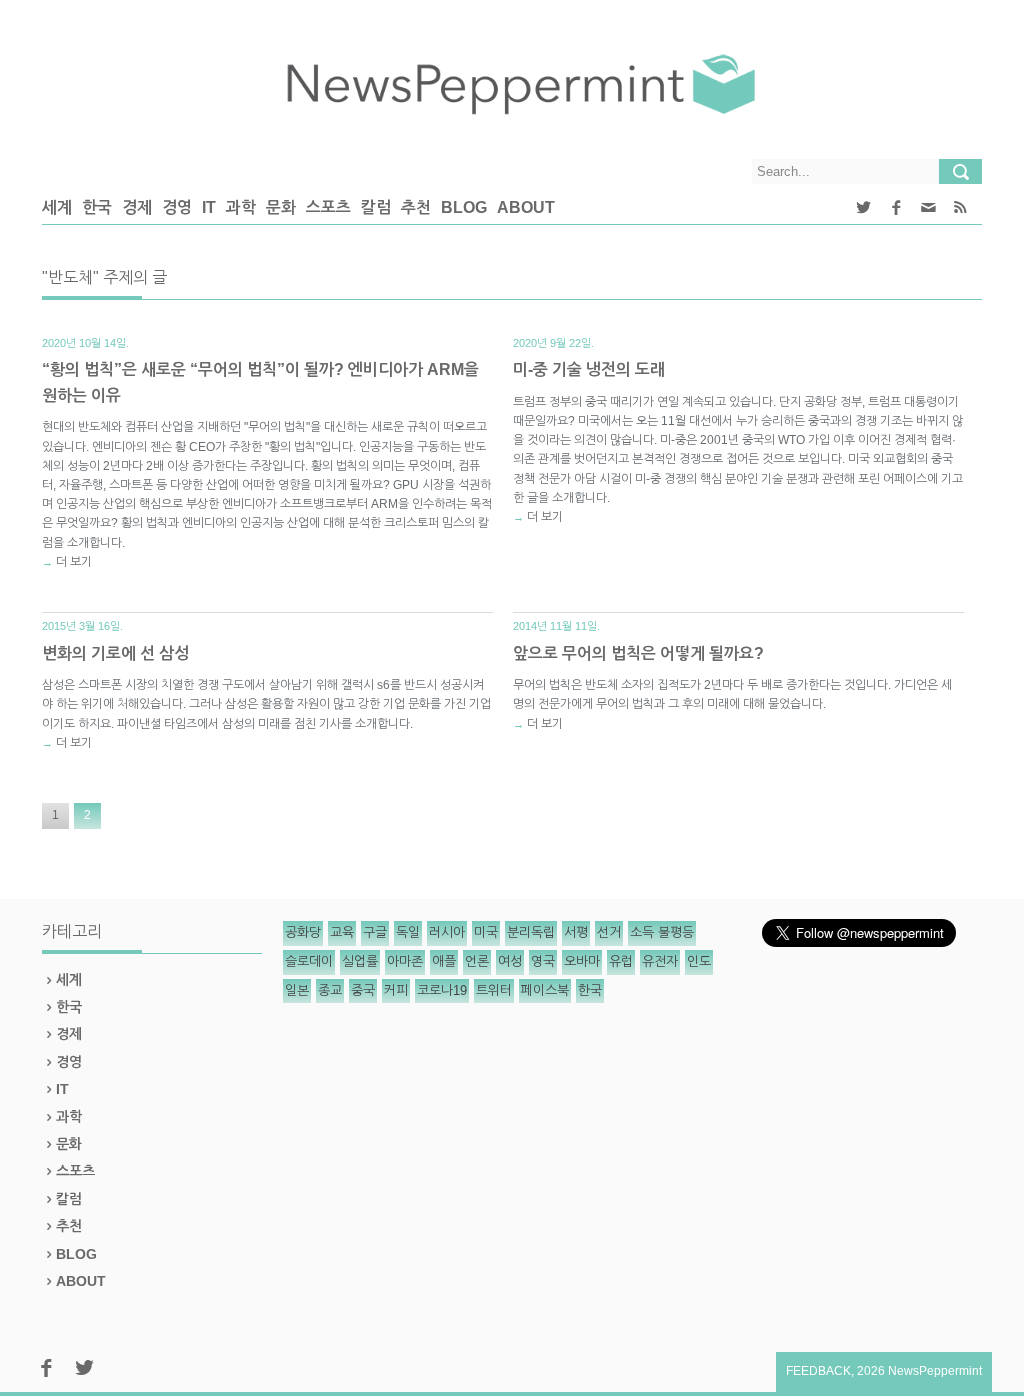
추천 (416, 207)
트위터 (494, 990)
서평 (576, 932)
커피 (396, 990)
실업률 (360, 961)
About (526, 207)
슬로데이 (309, 961)
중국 (363, 990)
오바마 (582, 961)
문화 (281, 207)
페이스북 (545, 990)
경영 (177, 207)
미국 (486, 932)
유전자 (660, 961)
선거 (609, 932)
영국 (543, 961)
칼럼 (376, 207)
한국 (97, 207)
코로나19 (442, 990)
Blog (464, 207)
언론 (477, 961)
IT (209, 207)
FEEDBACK (818, 1371)
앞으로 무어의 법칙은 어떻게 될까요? (638, 653)
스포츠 (328, 207)
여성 (510, 961)
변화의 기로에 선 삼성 (115, 653)
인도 (699, 961)
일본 (297, 990)
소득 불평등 (662, 932)
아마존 (405, 961)
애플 (444, 961)
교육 (342, 932)
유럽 (621, 961)
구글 (375, 932)
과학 (241, 207)
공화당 (303, 932)
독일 (408, 932)
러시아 (447, 932)
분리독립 (531, 932)
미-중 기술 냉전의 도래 (589, 369)
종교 (330, 990)
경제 (137, 207)
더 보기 (74, 562)
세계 (57, 207)
